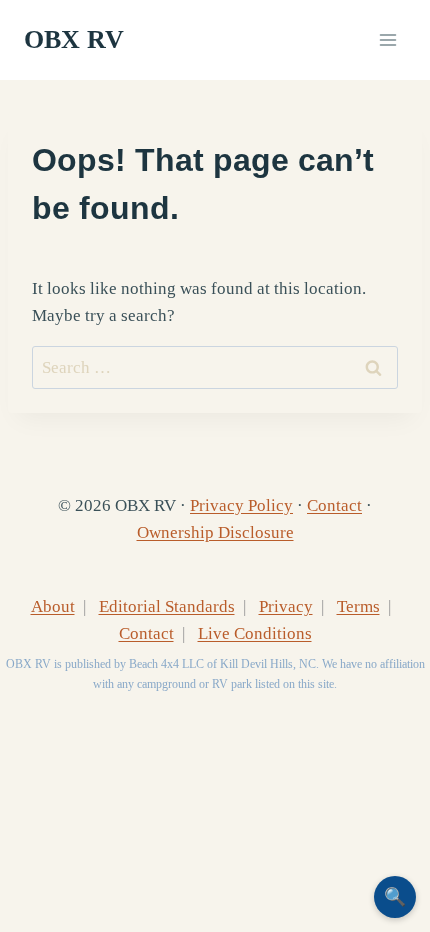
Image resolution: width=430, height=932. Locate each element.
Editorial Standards (167, 606)
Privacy (286, 606)
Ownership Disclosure (215, 532)
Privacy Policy (241, 505)
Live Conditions (255, 633)
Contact (334, 505)
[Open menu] (387, 39)
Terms (358, 606)
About (53, 606)
